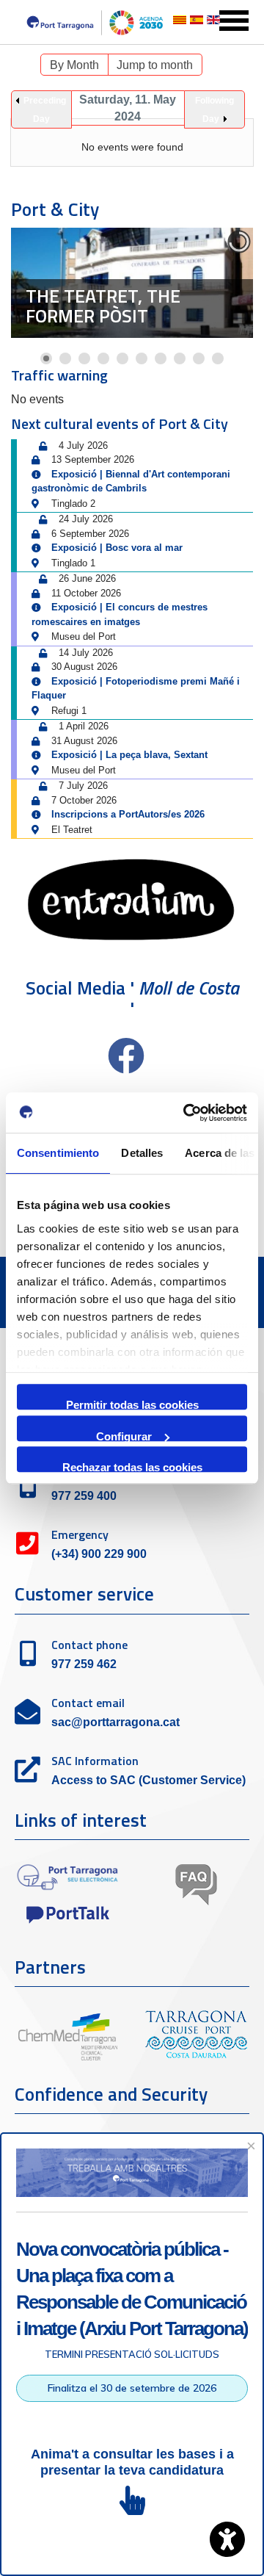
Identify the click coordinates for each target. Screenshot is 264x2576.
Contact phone (89, 1645)
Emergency (80, 1534)
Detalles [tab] (142, 1153)
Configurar (124, 1436)
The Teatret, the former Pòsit (103, 306)
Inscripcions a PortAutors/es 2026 (128, 814)
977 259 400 (84, 1496)
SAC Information (95, 1761)
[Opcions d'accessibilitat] (227, 2539)
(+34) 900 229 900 (99, 1554)
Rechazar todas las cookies (132, 1466)
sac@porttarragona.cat (115, 1722)
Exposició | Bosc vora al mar (117, 548)
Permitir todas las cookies (132, 1404)
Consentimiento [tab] (58, 1153)
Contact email (88, 1703)
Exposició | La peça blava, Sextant (129, 755)
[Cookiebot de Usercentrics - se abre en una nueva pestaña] (186, 1113)
